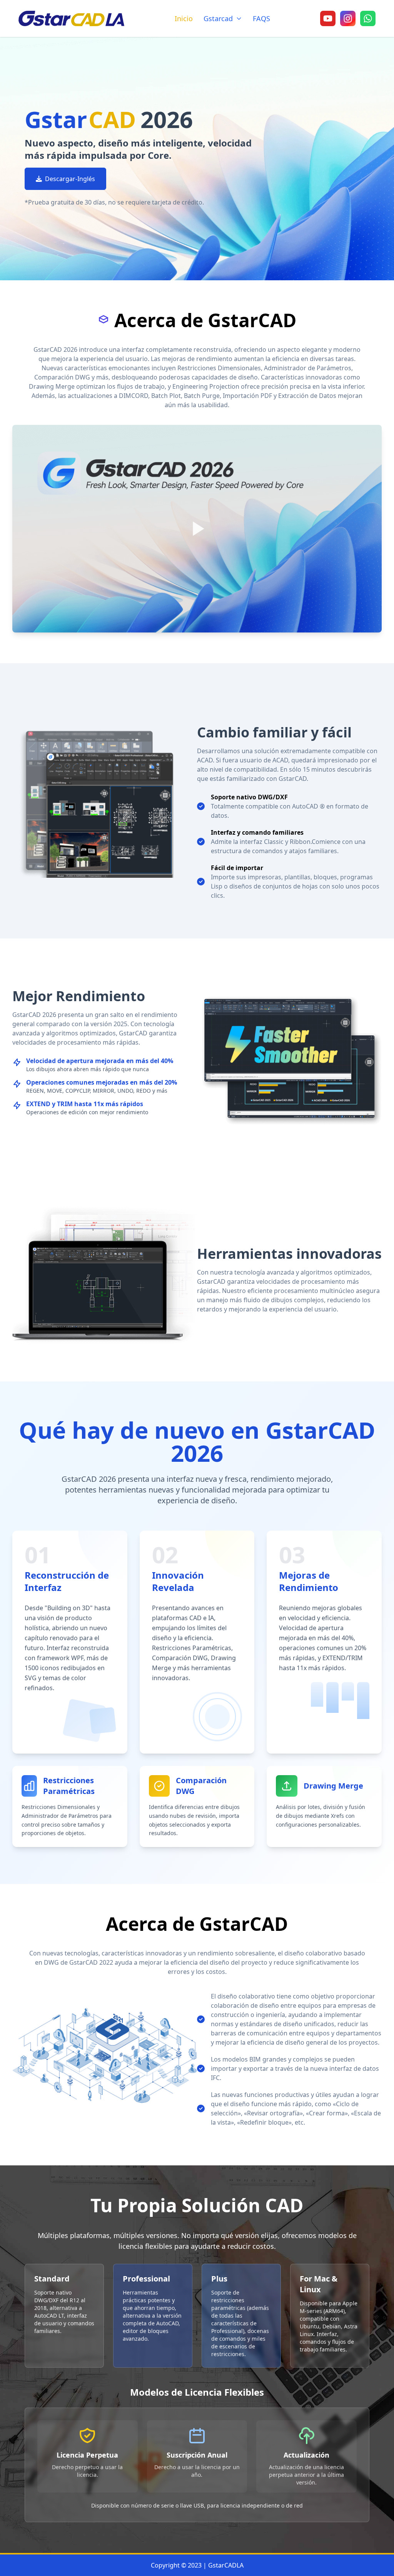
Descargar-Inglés (70, 179)
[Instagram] (348, 18)
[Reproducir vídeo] (197, 529)
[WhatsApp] (368, 18)
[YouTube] (328, 18)
